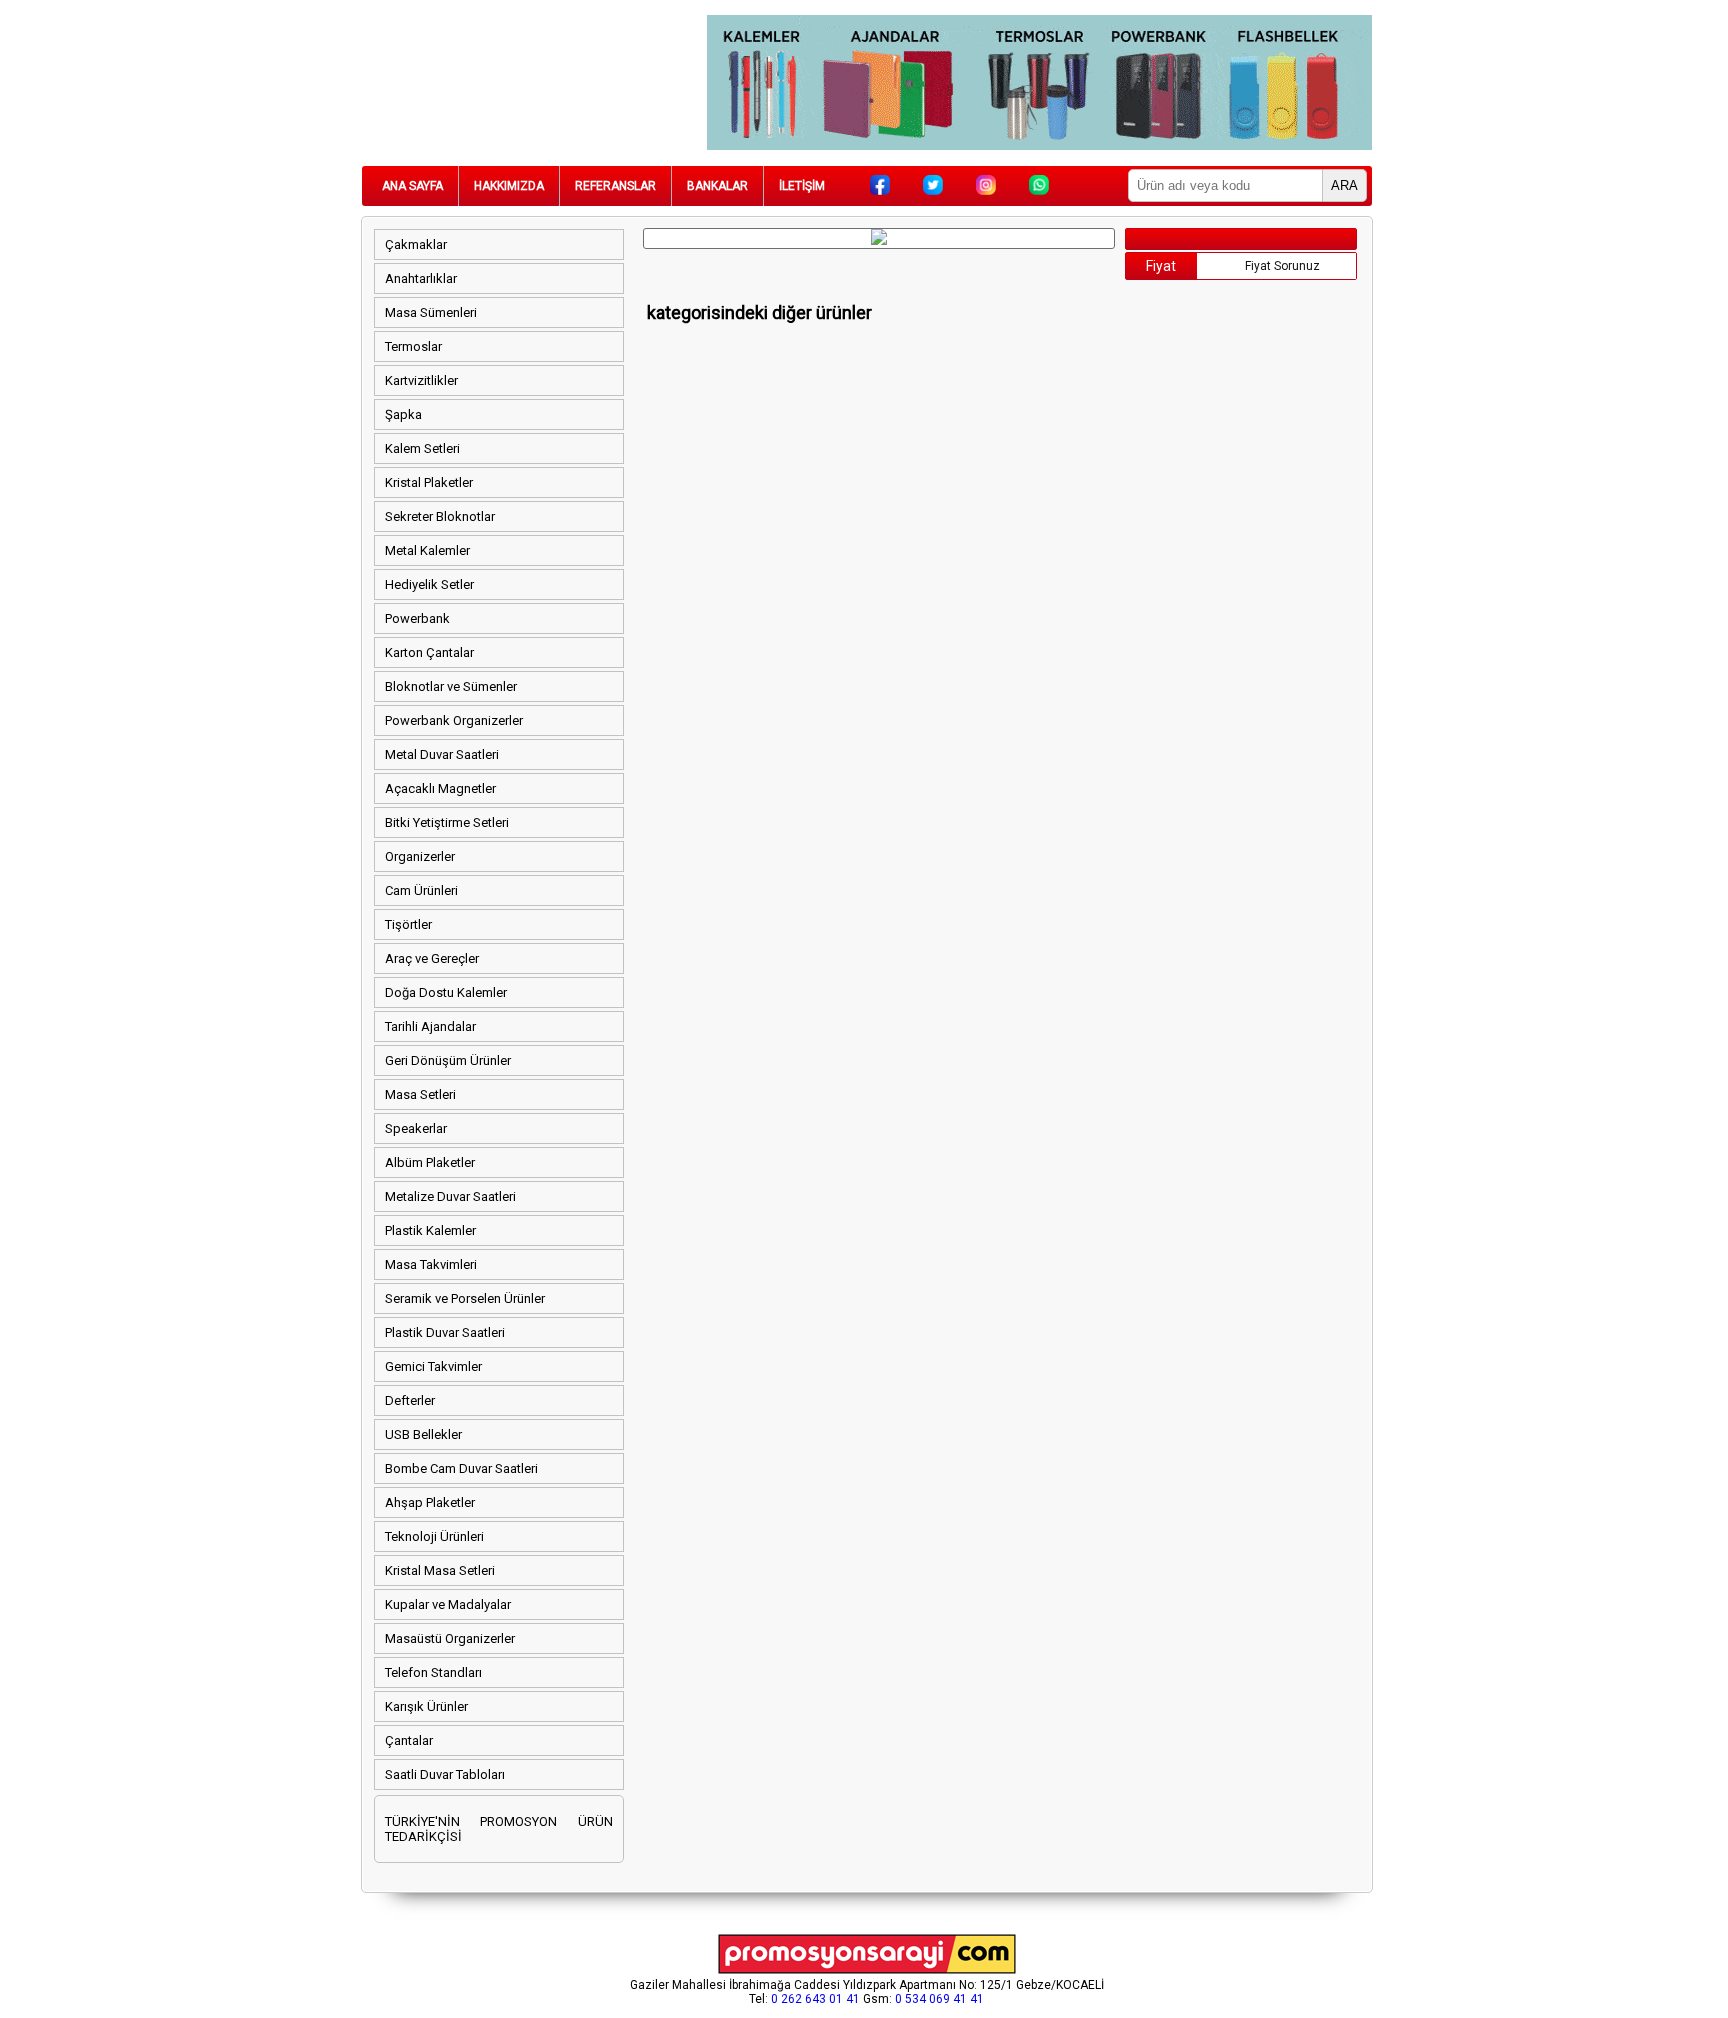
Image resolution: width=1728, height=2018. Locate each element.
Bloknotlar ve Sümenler (451, 686)
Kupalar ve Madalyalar (448, 1604)
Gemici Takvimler (433, 1366)
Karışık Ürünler (426, 1706)
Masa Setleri (420, 1094)
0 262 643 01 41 (815, 1999)
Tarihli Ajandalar (430, 1026)
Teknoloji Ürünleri (434, 1536)
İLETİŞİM (802, 186)
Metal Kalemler (427, 550)
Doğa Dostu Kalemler (446, 992)
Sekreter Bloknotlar (440, 516)
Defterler (410, 1400)
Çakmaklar (416, 244)
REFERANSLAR (615, 186)
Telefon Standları (433, 1672)
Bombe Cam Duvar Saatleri (461, 1468)
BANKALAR (717, 186)
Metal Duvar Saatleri (442, 754)
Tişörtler (408, 924)
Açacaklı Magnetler (440, 788)
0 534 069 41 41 (939, 1999)
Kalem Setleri (422, 448)
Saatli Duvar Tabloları (445, 1774)
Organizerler (420, 856)
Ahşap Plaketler (430, 1502)
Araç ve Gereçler (432, 958)
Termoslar (413, 346)
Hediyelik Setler (429, 584)
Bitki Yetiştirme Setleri (447, 822)
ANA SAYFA (412, 186)
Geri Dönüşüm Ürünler (448, 1060)
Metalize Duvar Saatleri (450, 1196)
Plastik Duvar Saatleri (445, 1332)
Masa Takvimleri (431, 1264)
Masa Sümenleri (431, 312)
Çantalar (409, 1740)
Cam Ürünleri (421, 890)
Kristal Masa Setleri (440, 1570)
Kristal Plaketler (429, 482)
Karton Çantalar (429, 652)
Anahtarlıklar (421, 278)
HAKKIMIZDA (509, 186)
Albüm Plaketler (430, 1162)
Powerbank (417, 618)
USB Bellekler (423, 1434)
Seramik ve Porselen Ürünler (465, 1298)
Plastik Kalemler (430, 1230)
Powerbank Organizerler (454, 720)
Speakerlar (416, 1128)
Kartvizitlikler (421, 380)
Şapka (403, 414)
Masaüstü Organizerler (450, 1638)
